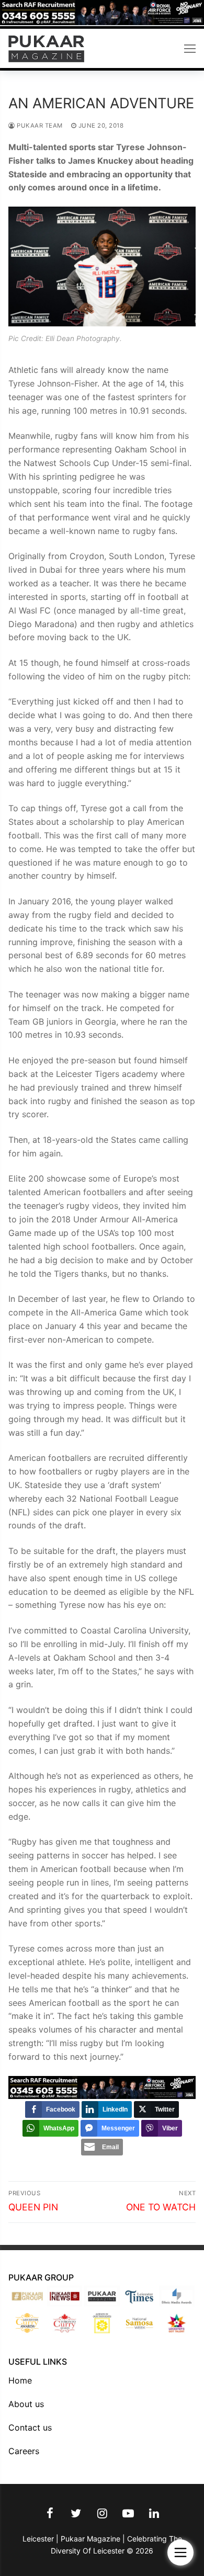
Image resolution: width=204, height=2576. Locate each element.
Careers (24, 2451)
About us (26, 2404)
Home (20, 2380)
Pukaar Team (39, 126)
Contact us (30, 2427)
